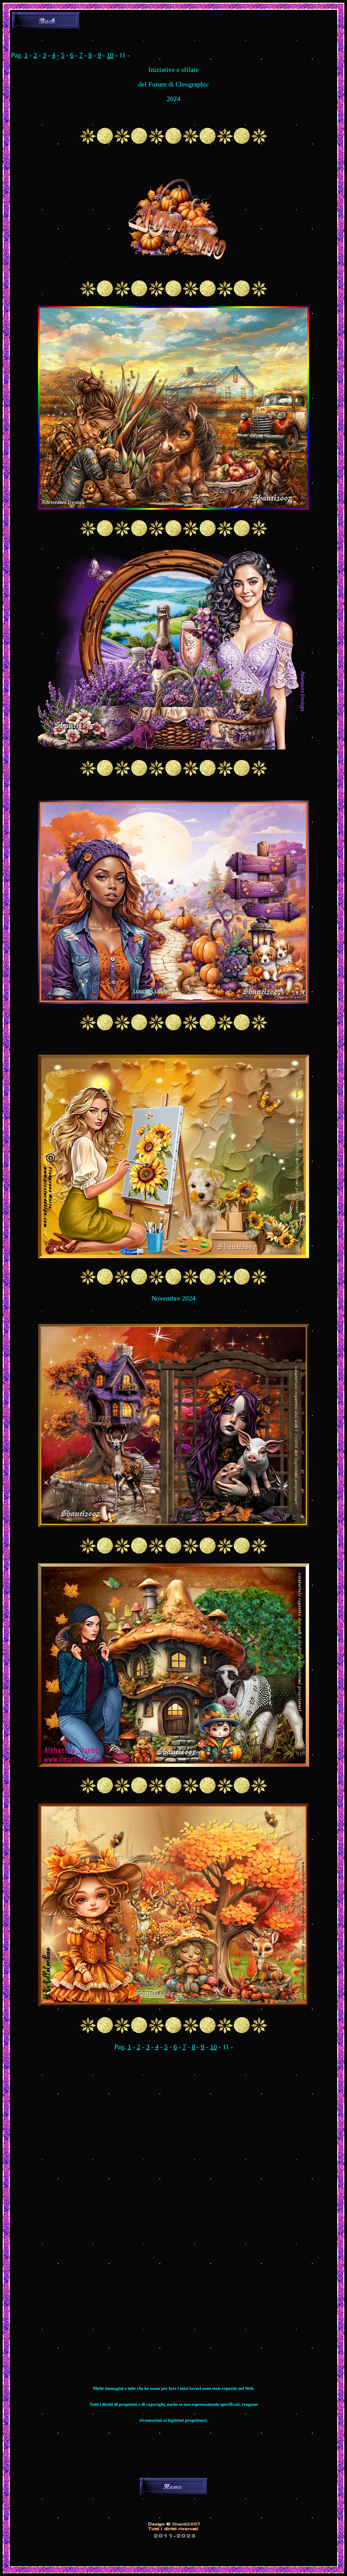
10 (110, 55)
